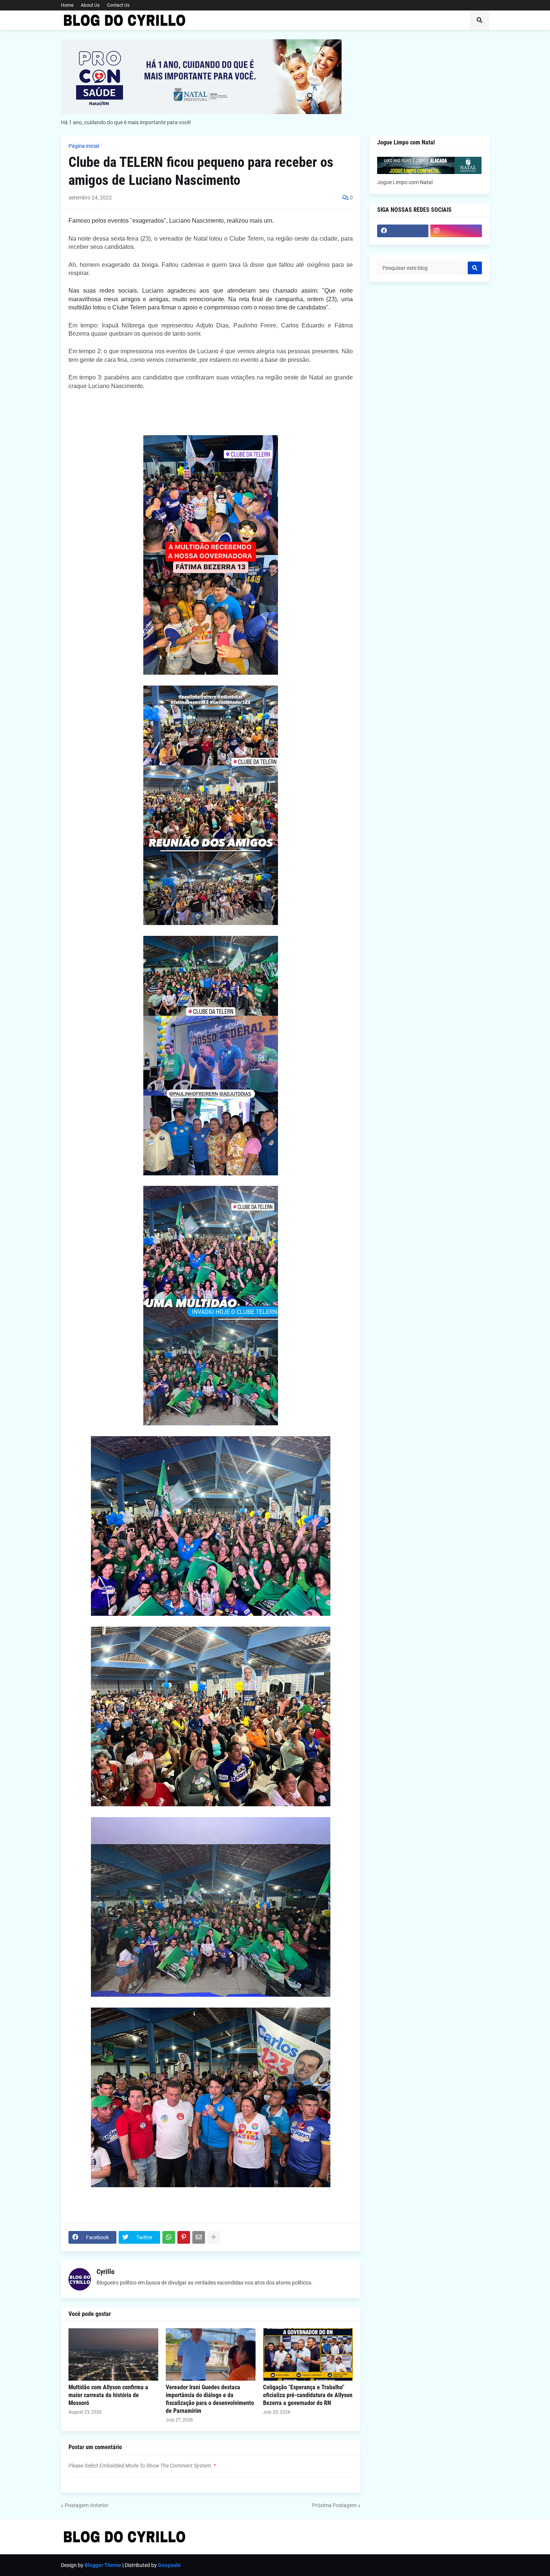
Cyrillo (106, 2272)
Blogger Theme (103, 2565)
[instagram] (456, 231)
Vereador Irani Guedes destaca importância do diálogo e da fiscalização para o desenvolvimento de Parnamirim (210, 2399)
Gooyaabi (169, 2565)
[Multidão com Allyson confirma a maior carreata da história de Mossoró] (113, 2354)
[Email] (199, 2237)
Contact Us (118, 5)
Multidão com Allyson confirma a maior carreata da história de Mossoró (108, 2395)
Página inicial (84, 146)
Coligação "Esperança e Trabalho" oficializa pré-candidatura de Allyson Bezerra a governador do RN (308, 2395)
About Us (90, 5)
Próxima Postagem (334, 2505)
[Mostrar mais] (214, 2237)
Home (67, 5)
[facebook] (403, 231)
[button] (480, 20)
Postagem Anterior (87, 2505)
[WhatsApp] (169, 2237)
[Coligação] (308, 2354)
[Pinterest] (184, 2237)
